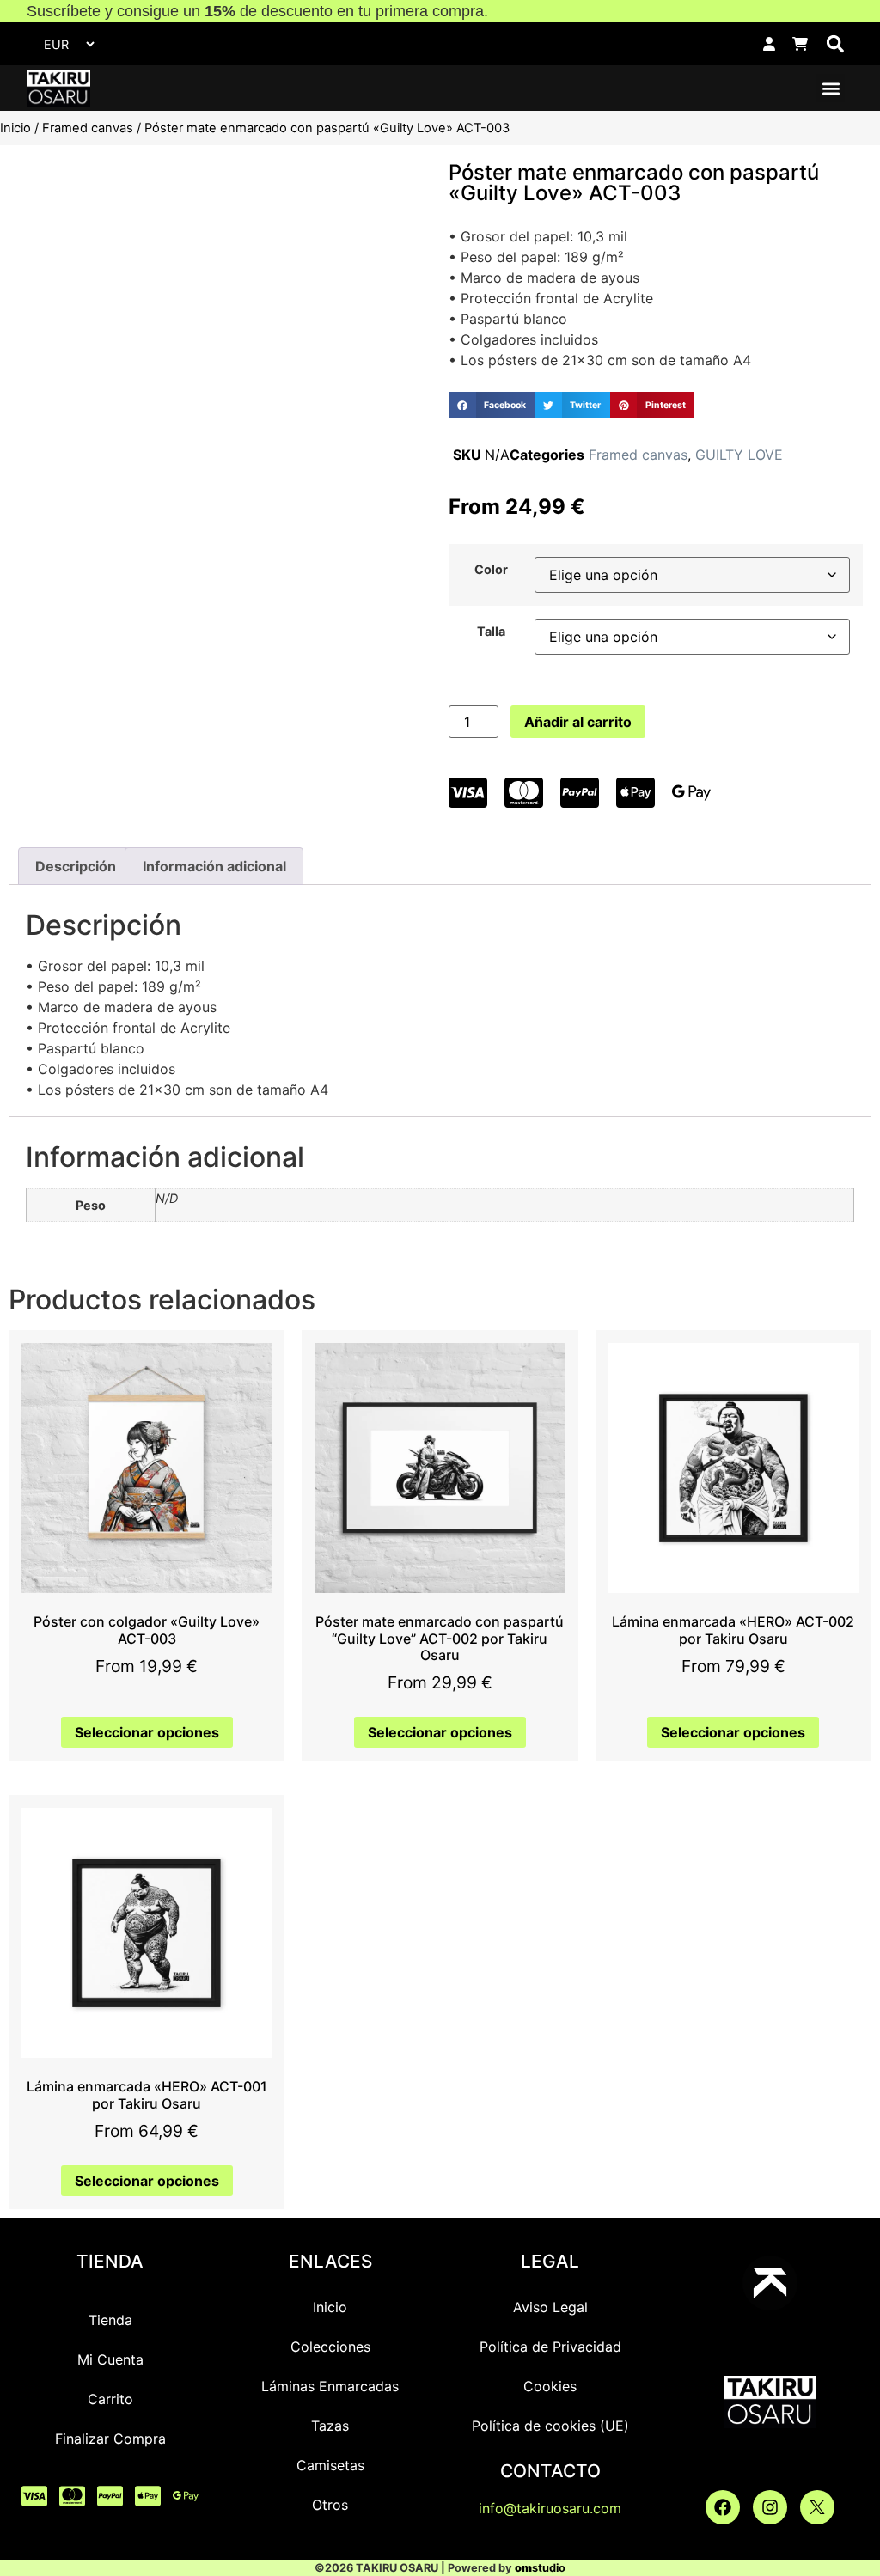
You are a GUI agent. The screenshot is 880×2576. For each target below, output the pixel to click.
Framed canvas (88, 128)
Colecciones (330, 2347)
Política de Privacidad (550, 2347)
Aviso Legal (550, 2307)
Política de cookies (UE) (550, 2426)
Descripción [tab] (76, 866)
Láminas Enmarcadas (330, 2386)
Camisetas (330, 2465)
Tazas (330, 2426)
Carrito (110, 2399)
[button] (835, 44)
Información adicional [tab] (214, 866)
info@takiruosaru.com (550, 2508)
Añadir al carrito (578, 722)
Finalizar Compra (110, 2439)
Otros (330, 2505)
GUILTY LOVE (739, 455)
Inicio (15, 128)
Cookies (550, 2386)
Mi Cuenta (110, 2359)
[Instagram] (770, 2507)
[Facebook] (723, 2507)
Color (491, 570)
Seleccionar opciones (147, 1732)
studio (540, 2568)
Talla (491, 632)
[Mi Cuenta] (769, 44)
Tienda (110, 2320)
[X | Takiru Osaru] (817, 2507)
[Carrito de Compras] (800, 44)
